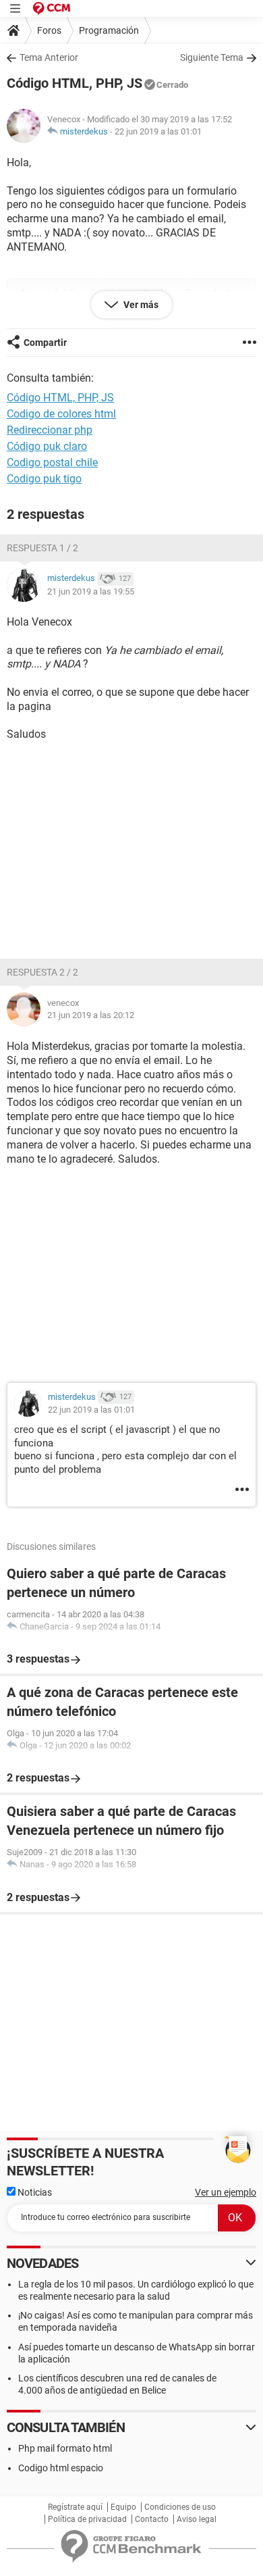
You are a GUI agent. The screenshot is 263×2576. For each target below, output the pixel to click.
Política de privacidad (87, 2519)
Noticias (34, 2192)
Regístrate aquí (75, 2507)
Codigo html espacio (61, 2468)
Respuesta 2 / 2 (42, 972)
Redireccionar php (50, 430)
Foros (49, 30)
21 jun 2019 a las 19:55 (91, 591)
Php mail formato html (65, 2448)
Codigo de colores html (61, 414)
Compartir (45, 343)
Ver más (140, 305)
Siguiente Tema (212, 57)
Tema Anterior (49, 57)
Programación (109, 30)
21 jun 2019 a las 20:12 (91, 1015)
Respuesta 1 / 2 (42, 548)
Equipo (123, 2507)
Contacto (152, 2519)
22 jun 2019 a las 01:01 (158, 131)
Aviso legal (197, 2519)
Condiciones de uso (180, 2507)
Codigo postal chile (52, 462)
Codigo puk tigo (44, 479)
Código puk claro (47, 446)
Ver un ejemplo (226, 2192)
